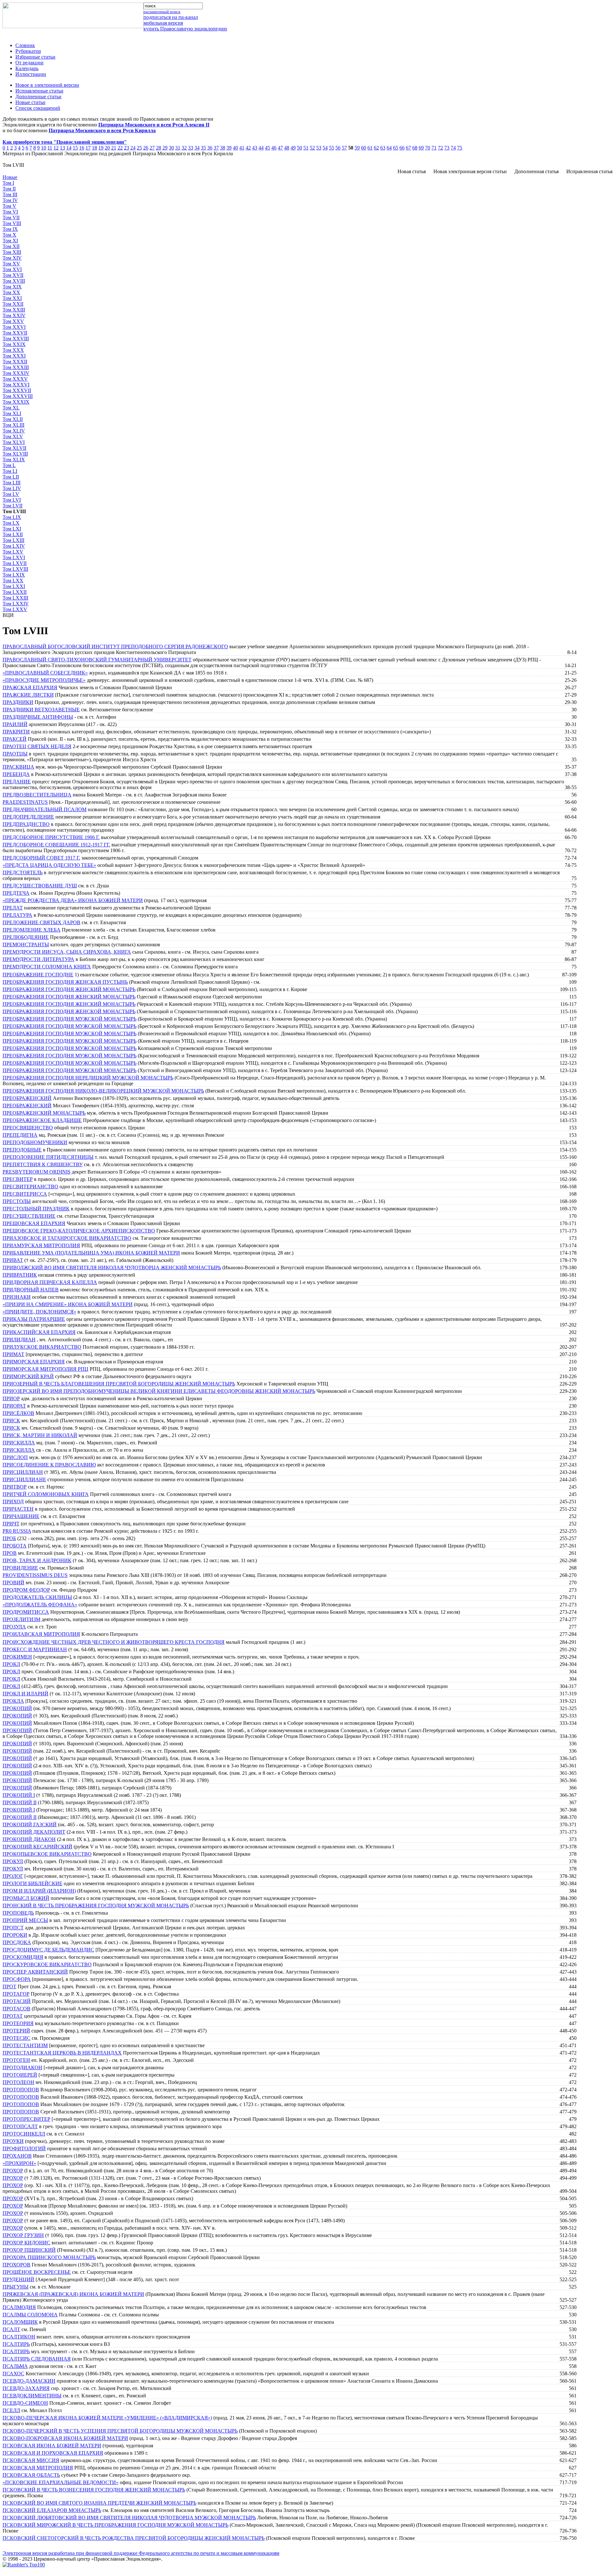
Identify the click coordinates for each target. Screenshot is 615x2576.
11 (50, 148)
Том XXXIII (16, 367)
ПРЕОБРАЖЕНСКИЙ (27, 1098)
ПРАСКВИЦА (18, 767)
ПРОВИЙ (13, 1583)
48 (287, 148)
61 (370, 148)
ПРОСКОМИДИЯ (23, 1957)
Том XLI (12, 413)
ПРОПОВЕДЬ (18, 1913)
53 (319, 148)
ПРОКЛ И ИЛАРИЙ (25, 1694)
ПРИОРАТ (14, 1406)
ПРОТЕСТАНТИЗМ (25, 2045)
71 (434, 148)
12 (56, 148)
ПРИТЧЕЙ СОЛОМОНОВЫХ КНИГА (46, 1494)
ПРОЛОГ (13, 1876)
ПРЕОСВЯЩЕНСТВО (28, 1128)
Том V (9, 206)
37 (216, 148)
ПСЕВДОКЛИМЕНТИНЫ (32, 2396)
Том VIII (12, 223)
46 (274, 148)
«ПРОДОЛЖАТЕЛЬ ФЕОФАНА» (40, 1605)
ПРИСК (11, 1421)
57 (344, 148)
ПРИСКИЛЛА (19, 1443)
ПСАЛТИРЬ (16, 2344)
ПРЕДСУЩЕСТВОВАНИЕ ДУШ (40, 886)
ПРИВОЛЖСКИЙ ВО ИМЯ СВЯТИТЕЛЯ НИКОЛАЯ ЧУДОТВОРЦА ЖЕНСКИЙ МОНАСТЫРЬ (112, 1268)
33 (191, 148)
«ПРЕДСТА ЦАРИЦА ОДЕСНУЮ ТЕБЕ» (49, 865)
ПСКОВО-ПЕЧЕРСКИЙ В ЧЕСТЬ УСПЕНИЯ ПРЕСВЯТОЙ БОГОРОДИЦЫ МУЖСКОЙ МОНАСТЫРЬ (120, 2431)
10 (44, 148)
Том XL (11, 408)
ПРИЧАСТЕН (18, 1509)
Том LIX (12, 517)
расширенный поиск (162, 12)
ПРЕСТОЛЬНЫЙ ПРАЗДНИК (36, 1209)
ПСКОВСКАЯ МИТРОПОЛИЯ (38, 2468)
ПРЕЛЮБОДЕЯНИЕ (26, 937)
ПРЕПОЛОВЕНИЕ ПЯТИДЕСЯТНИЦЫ (48, 1157)
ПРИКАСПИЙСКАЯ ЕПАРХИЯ (39, 1332)
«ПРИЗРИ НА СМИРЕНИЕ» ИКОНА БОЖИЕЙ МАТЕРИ (68, 1304)
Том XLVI (14, 442)
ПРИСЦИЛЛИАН (23, 1472)
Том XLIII (13, 425)
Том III (10, 194)
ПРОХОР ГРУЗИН (23, 2235)
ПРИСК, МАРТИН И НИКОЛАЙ (40, 1435)
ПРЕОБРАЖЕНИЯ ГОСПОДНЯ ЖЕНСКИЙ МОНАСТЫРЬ (69, 989)
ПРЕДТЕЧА (16, 893)
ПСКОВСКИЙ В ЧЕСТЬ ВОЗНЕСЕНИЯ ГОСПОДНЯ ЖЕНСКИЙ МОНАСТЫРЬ (94, 2490)
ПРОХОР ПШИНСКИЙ (29, 2250)
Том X (9, 235)
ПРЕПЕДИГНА (20, 1135)
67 (408, 148)
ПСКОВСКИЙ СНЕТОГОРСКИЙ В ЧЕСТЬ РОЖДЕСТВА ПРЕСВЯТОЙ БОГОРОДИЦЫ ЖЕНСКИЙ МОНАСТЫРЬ (134, 2538)
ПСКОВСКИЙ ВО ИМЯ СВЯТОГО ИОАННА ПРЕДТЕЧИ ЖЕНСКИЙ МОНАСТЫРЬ (99, 2503)
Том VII (11, 218)
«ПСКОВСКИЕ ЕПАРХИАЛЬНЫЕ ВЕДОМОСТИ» (61, 2482)
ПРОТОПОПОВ (21, 2090)
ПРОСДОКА (17, 1942)
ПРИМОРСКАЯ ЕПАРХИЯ (34, 1362)
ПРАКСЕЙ (15, 739)
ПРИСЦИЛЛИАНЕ (24, 1479)
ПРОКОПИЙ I (19, 1795)
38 (223, 148)
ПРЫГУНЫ (16, 2287)
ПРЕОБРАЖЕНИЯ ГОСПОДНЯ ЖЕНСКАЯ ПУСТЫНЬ (65, 982)
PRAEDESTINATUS (25, 802)
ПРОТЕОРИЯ (18, 2023)
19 (101, 148)
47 (280, 148)
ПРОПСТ (13, 1928)
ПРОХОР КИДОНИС (26, 2243)
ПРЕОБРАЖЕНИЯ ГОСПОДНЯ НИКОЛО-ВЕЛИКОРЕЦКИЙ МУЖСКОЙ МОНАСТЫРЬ (103, 1091)
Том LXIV (14, 546)
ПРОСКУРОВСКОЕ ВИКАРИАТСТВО (47, 1964)
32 (184, 148)
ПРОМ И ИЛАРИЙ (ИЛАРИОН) (39, 1891)
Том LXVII (15, 563)
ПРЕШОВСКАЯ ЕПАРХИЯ (34, 1223)
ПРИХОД (13, 1502)
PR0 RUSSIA (17, 1531)
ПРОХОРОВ (16, 2265)
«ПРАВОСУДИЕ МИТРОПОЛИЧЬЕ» (44, 680)
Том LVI (12, 500)
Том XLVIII (15, 454)
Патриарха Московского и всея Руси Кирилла (102, 130)
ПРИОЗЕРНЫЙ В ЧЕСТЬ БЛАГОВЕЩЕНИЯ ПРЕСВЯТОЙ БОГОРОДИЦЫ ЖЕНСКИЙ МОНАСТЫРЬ (119, 1384)
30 (171, 148)
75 (460, 148)
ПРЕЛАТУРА (17, 915)
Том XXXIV (16, 373)
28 (159, 148)
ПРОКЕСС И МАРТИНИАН (35, 1649)
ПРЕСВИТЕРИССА (25, 1194)
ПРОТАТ (13, 2016)
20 (107, 148)
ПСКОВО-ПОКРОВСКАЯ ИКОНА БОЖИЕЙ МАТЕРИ (65, 2438)
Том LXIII (13, 540)
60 (364, 148)
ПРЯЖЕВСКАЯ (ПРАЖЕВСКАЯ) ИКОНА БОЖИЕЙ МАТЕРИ (73, 2294)
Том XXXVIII (18, 396)
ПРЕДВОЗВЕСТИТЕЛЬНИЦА (37, 795)
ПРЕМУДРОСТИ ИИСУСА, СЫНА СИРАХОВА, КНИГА (67, 952)
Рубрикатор (28, 51)
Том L (9, 465)
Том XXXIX (16, 402)
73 (447, 148)
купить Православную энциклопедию (185, 29)
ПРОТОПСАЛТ (20, 2126)
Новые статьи (30, 102)
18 (94, 148)
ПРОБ (9, 1538)
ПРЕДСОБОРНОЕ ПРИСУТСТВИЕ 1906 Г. (51, 837)
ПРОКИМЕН (17, 1657)
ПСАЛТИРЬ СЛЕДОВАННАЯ (37, 2359)
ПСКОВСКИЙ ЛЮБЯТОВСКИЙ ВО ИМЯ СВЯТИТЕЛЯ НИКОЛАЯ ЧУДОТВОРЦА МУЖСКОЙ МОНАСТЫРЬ (129, 2518)
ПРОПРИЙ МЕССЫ (25, 1920)
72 (440, 148)
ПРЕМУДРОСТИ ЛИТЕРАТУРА (38, 959)
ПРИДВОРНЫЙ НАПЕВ (31, 1290)
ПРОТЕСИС (16, 2038)
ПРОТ (9, 1987)
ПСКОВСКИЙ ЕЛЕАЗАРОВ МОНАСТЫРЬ (52, 2510)
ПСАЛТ (11, 2329)
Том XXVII (15, 333)
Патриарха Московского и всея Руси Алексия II (154, 125)
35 (203, 148)
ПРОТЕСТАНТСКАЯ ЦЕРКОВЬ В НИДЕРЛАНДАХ (62, 2053)
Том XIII (12, 252)
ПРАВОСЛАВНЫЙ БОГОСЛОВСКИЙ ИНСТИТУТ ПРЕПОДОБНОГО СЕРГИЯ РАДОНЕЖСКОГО (115, 646)
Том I (8, 183)
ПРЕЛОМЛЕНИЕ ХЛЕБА (32, 930)
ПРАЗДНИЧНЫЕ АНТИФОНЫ (38, 717)
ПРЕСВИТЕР (18, 1179)
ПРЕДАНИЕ (17, 782)
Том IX (10, 229)
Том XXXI (14, 356)
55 (332, 148)
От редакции (29, 63)
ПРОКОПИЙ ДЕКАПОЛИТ (34, 1832)
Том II (9, 189)
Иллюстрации (31, 74)
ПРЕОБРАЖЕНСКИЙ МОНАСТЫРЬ (44, 1113)
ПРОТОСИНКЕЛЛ (24, 2134)
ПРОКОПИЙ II (20, 1802)
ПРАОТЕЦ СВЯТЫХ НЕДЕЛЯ (37, 746)
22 (120, 148)
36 (210, 148)
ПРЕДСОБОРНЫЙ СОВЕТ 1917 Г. (41, 858)
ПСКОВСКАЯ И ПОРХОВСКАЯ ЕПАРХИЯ (53, 2453)
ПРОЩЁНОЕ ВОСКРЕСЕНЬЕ (37, 2272)
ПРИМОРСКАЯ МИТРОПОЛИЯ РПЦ (45, 1369)
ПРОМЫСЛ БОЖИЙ (26, 1898)
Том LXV (13, 552)
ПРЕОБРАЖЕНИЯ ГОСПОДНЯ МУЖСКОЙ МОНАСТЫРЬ (70, 1019)
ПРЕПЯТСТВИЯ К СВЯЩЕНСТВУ (43, 1164)
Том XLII (13, 419)
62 (376, 148)
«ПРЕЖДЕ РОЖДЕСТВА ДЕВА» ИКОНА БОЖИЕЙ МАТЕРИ (73, 900)
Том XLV (13, 436)
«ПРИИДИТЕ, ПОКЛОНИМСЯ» (39, 1312)
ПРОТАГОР (16, 1994)
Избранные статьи (35, 57)
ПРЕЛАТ (13, 908)
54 (325, 148)
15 (75, 148)
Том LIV (12, 488)
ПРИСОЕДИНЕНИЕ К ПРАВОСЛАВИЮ (49, 1465)
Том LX (11, 523)
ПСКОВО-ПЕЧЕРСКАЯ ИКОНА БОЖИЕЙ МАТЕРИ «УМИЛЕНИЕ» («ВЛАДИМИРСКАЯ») (107, 2418)
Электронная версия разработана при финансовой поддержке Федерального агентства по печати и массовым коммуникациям (141, 2553)
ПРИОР (11, 1398)
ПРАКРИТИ (16, 732)
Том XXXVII (17, 390)
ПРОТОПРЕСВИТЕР (26, 2119)
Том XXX (13, 350)
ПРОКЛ (11, 1664)
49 (293, 148)
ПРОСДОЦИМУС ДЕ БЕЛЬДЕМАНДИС (48, 1950)
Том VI (10, 212)
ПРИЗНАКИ (17, 1297)
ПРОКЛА (13, 1701)
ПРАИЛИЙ (15, 724)
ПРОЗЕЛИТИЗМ (21, 1619)
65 (396, 148)
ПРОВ (10, 1553)
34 (197, 148)
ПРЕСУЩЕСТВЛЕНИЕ (29, 1216)
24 (133, 148)
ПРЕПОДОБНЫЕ (22, 1150)
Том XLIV (14, 431)
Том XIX (12, 287)
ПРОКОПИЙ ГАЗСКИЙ (30, 1825)
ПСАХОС (13, 2374)
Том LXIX (14, 575)
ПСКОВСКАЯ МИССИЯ (31, 2460)
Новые (10, 177)
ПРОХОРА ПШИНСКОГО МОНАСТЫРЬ (49, 2257)
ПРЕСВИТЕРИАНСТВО (30, 1187)
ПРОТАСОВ (16, 2009)
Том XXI (12, 298)
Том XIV (12, 258)
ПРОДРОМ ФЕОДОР (26, 1590)
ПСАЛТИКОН (19, 2337)
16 (82, 148)
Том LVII (12, 506)
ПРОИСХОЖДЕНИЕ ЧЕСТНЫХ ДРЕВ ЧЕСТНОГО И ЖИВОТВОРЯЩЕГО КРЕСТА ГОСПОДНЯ (114, 1642)
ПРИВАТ (13, 1260)
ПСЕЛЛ (11, 2410)
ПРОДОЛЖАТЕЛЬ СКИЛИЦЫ (37, 1597)
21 (114, 148)
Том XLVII (14, 448)
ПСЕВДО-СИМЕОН (25, 2403)
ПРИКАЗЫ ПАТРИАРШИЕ (34, 1319)
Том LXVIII (15, 569)
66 (402, 148)
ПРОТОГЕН (16, 2060)
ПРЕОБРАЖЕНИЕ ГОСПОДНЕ (38, 975)
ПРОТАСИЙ (17, 2001)
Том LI (10, 471)
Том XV (11, 264)
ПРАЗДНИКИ (18, 702)
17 (88, 148)
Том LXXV (15, 609)
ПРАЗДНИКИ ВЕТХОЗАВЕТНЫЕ (41, 710)
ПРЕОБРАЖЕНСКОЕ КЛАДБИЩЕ (42, 1120)
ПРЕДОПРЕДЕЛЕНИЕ (28, 817)
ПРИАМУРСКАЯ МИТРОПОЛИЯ (41, 1245)
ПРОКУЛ (13, 1861)
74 (453, 148)
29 (165, 148)
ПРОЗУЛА (14, 1627)
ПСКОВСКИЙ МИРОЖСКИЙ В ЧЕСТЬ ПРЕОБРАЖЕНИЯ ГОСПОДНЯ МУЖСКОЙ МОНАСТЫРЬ (115, 2525)
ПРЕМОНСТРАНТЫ (26, 945)
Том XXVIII (16, 339)
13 (62, 148)
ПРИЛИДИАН (19, 1340)
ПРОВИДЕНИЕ (20, 1568)
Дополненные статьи (38, 97)
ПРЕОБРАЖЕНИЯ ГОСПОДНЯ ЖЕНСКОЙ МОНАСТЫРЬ (69, 1011)
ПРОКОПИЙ (17, 1708)
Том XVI (12, 269)
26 (146, 148)
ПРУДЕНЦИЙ (18, 2279)
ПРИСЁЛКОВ (18, 1413)
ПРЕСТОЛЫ (17, 1201)
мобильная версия (163, 23)
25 (139, 148)
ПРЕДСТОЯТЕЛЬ (23, 872)
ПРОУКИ (13, 2141)
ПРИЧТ (11, 1524)
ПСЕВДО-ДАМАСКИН (29, 2381)
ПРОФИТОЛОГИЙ (24, 2148)
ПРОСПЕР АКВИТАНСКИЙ (35, 1972)
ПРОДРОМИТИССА (26, 1612)
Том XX (11, 292)
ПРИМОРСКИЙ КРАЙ (28, 1376)
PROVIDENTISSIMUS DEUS (35, 1575)
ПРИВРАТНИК (20, 1275)
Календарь (27, 68)
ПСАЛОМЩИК (20, 2322)
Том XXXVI (16, 385)
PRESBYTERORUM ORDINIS (37, 1172)
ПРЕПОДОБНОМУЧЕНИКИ (35, 1142)
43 (255, 148)
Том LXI (12, 529)
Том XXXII (15, 362)
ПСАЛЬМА (15, 2366)
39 (229, 148)
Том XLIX (14, 460)
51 (306, 148)
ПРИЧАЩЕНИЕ (21, 1516)
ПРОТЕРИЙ (16, 2031)
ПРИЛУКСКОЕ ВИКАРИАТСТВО (42, 1347)
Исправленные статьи (39, 91)
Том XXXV (15, 379)
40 (235, 148)
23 (127, 148)
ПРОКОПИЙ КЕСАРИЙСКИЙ (37, 1847)
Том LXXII (15, 592)
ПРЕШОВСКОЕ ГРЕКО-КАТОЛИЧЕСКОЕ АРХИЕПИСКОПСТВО (79, 1231)
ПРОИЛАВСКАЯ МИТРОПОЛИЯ (41, 1634)
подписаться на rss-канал (171, 17)
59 (357, 148)
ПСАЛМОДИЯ (19, 2307)
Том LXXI (14, 586)
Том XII (11, 246)
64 (389, 148)
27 (152, 148)
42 (248, 148)
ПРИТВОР (15, 1487)
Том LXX (13, 581)
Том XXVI (14, 327)
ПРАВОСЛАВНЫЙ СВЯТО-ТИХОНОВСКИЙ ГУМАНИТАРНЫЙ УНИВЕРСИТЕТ (97, 660)
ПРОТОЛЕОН (18, 2082)
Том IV (10, 200)
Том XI (10, 241)
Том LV (11, 494)
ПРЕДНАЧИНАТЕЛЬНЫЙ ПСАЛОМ (45, 809)
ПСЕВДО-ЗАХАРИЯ (26, 2388)
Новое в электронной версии (47, 85)
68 (415, 148)
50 (299, 148)
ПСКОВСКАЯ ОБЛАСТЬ (31, 2475)
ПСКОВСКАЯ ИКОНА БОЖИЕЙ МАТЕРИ (52, 2446)
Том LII (11, 477)
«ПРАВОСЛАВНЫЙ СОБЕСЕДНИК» (45, 673)
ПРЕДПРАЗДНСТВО (26, 824)
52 (312, 148)
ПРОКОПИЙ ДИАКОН (29, 1839)
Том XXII (13, 304)
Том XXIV (14, 315)
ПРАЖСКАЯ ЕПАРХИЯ (30, 687)
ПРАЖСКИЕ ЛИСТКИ (28, 695)
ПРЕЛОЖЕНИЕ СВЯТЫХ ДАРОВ (41, 922)
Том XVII (13, 275)
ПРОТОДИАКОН (22, 2067)
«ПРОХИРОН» (19, 2163)
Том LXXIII (15, 598)
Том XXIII (14, 310)
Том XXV (13, 321)
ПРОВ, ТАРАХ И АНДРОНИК (37, 1560)
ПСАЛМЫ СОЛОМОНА (30, 2315)
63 (383, 148)
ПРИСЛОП (15, 1457)
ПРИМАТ (13, 1354)
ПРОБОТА (15, 1546)
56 (338, 148)
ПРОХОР (13, 2171)
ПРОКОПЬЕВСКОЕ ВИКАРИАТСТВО (47, 1854)
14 (69, 148)
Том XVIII (14, 281)
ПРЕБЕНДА (16, 774)
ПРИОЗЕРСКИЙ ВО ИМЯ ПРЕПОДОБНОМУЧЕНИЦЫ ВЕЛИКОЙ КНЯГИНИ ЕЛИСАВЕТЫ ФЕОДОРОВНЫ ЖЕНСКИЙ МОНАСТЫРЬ (159, 1391)
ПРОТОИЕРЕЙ (20, 2075)
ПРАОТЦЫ (15, 754)
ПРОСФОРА (17, 1979)
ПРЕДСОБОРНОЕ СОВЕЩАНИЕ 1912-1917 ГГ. (56, 845)
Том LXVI (14, 557)
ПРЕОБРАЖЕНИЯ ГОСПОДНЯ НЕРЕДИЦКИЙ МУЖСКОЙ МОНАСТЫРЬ (88, 1078)
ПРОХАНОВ (17, 2156)
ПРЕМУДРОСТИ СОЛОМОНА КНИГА (47, 967)
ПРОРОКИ (15, 1935)
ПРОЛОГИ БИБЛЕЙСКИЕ (33, 1883)
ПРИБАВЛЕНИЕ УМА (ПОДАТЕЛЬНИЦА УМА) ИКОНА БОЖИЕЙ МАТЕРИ (91, 1253)
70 (428, 148)
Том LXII (13, 534)
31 (178, 148)
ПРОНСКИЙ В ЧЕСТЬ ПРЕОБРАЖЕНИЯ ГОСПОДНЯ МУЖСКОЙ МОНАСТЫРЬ (96, 1906)
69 (421, 148)
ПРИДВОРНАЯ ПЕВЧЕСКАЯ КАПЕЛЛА (50, 1282)
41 (242, 148)
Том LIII (12, 483)
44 (261, 148)
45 (267, 148)
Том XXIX (14, 344)
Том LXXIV (16, 604)
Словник (25, 45)
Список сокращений (38, 108)
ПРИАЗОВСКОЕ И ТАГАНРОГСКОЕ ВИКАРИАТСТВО (67, 1238)
